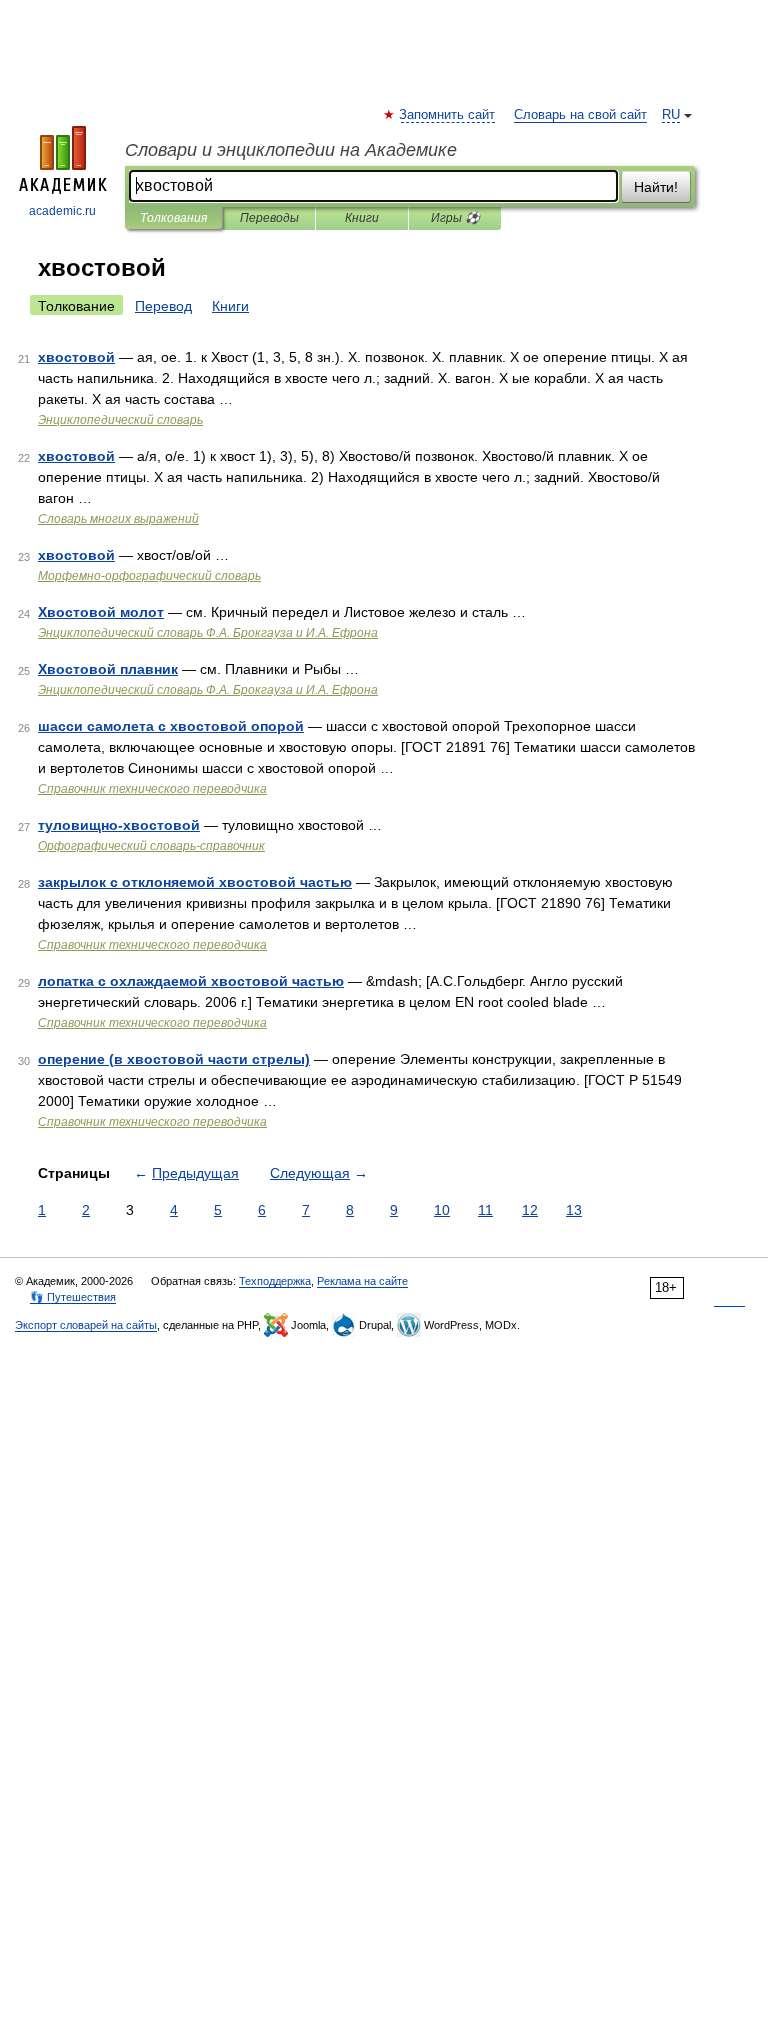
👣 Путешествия (73, 1297)
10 (442, 1210)
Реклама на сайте (362, 1281)
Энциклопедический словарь (120, 420)
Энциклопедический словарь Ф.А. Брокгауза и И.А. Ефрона (208, 633)
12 (530, 1210)
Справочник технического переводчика (152, 789)
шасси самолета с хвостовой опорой (171, 726)
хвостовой (76, 357)
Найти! (656, 187)
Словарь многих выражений (118, 519)
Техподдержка (275, 1281)
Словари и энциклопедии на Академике (291, 150)
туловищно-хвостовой (119, 825)
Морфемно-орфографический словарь (149, 576)
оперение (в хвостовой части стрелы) (174, 1059)
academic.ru (62, 211)
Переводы (269, 218)
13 (574, 1210)
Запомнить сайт (448, 115)
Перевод (163, 306)
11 (485, 1210)
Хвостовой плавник (108, 669)
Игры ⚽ (455, 218)
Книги (362, 218)
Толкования (173, 218)
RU (671, 115)
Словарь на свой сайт (580, 115)
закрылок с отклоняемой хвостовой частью (195, 882)
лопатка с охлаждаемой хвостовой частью (191, 981)
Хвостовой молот (101, 612)
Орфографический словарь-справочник (151, 846)
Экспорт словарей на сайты (86, 1325)
